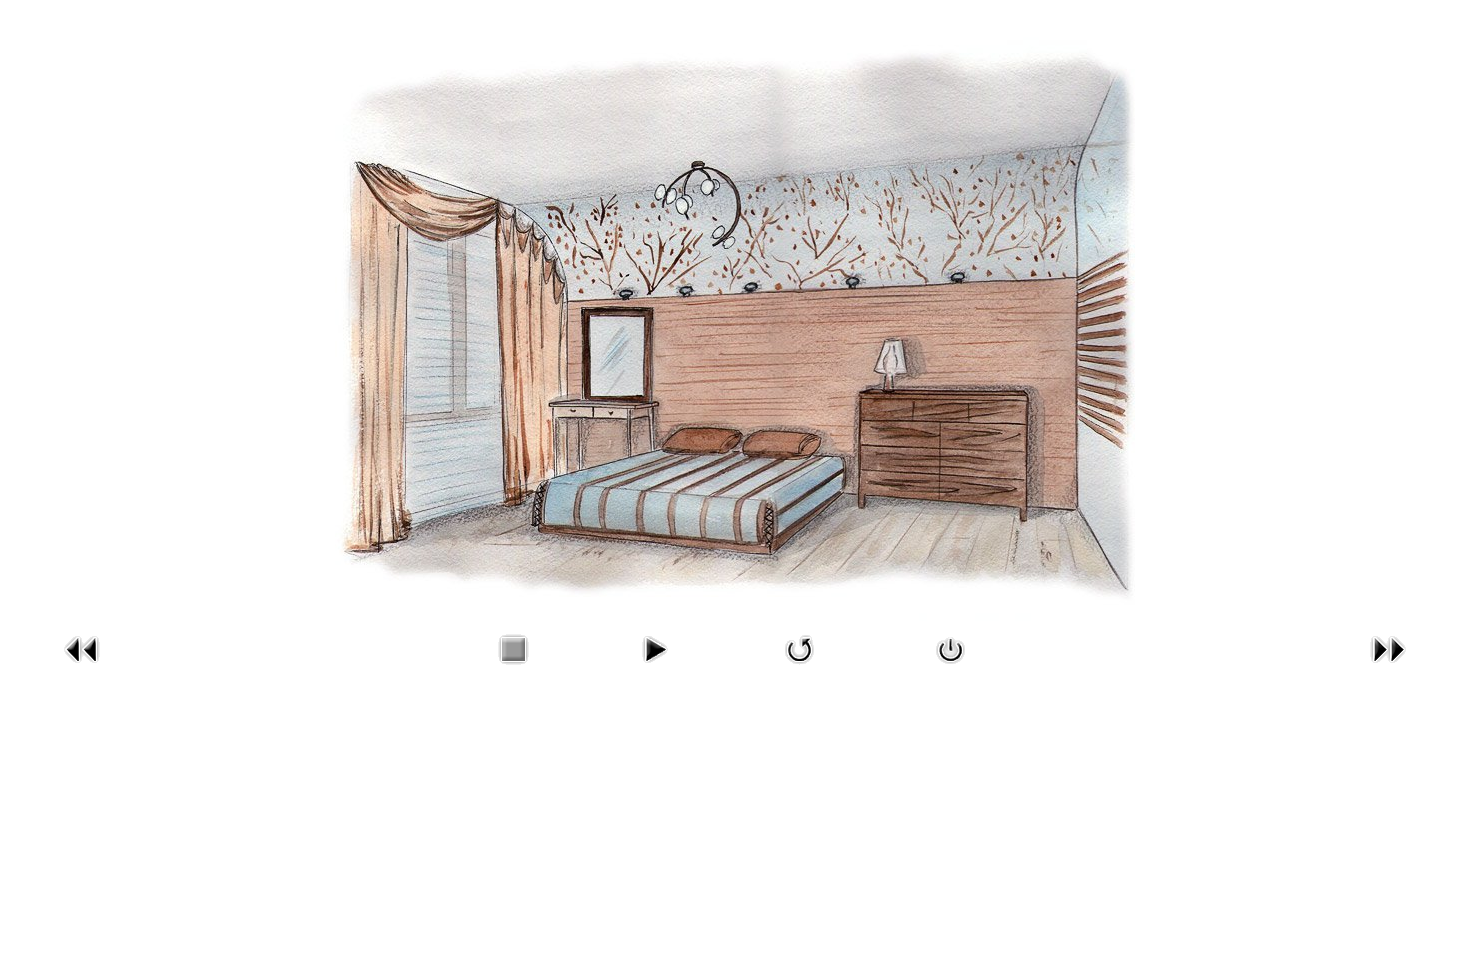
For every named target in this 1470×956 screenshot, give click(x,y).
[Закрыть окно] (951, 667)
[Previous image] (82, 667)
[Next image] (1388, 667)
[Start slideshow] (654, 667)
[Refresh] (800, 667)
